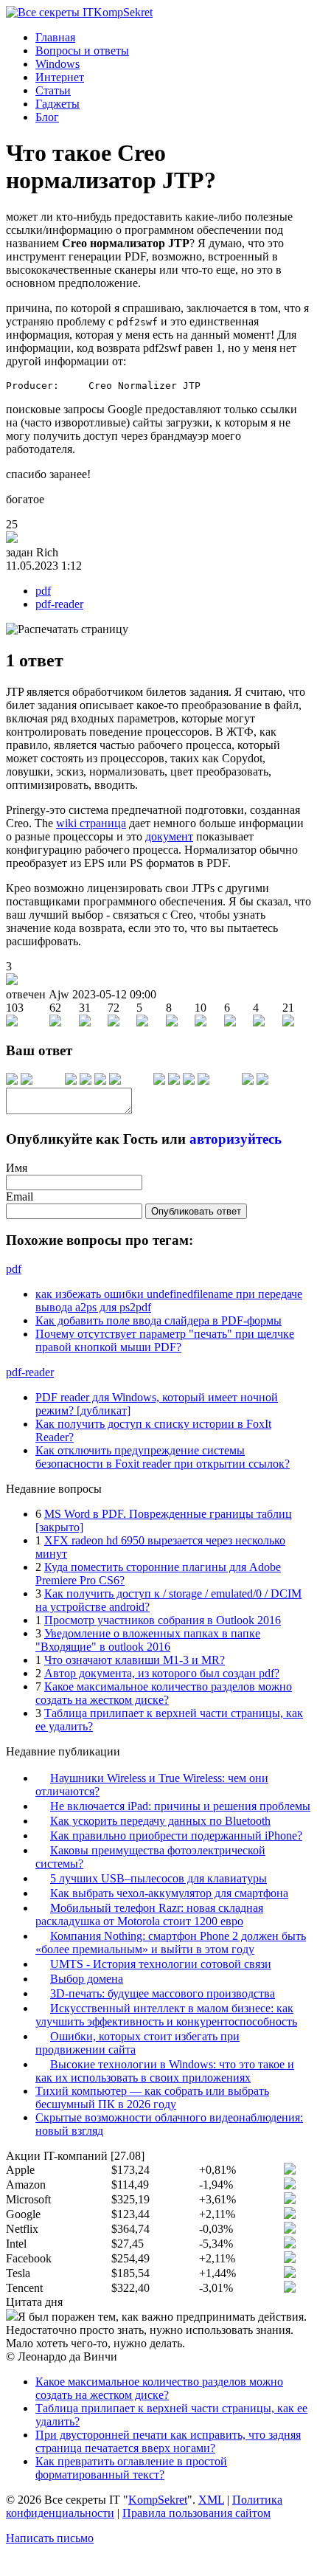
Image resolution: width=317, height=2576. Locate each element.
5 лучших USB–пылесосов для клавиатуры (158, 1878)
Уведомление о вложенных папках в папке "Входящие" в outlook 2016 (148, 1640)
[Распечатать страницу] (67, 629)
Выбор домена (87, 1979)
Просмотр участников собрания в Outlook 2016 (163, 1620)
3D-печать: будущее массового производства (163, 1993)
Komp (123, 12)
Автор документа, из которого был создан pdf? (162, 1673)
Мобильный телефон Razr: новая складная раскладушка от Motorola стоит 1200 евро (149, 1914)
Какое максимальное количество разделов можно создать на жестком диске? (164, 1693)
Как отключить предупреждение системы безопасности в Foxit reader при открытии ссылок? (163, 1457)
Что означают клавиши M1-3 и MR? (135, 1660)
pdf (43, 591)
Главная (55, 37)
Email (20, 1197)
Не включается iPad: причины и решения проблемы (180, 1806)
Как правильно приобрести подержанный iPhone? (176, 1836)
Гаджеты (58, 104)
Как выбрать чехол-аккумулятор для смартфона (169, 1893)
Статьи (53, 90)
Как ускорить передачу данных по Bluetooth (160, 1821)
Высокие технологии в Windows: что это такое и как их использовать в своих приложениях (165, 2071)
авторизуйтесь (236, 1139)
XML (211, 2500)
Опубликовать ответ (196, 1211)
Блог (47, 117)
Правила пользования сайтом (196, 2513)
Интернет (60, 77)
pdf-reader (59, 604)
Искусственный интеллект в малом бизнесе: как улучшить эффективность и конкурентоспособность (166, 2015)
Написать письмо (50, 2538)
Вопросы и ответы (82, 51)
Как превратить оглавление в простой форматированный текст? (131, 2468)
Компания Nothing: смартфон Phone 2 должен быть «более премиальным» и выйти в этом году (171, 1943)
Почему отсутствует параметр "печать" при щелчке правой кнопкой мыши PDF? (165, 1340)
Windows (58, 64)
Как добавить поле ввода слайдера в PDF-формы (158, 1320)
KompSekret (158, 2500)
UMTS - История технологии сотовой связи (161, 1964)
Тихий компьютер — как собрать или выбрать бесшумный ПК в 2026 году (152, 2097)
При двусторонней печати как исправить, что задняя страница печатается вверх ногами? (168, 2441)
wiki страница (91, 823)
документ (169, 836)
